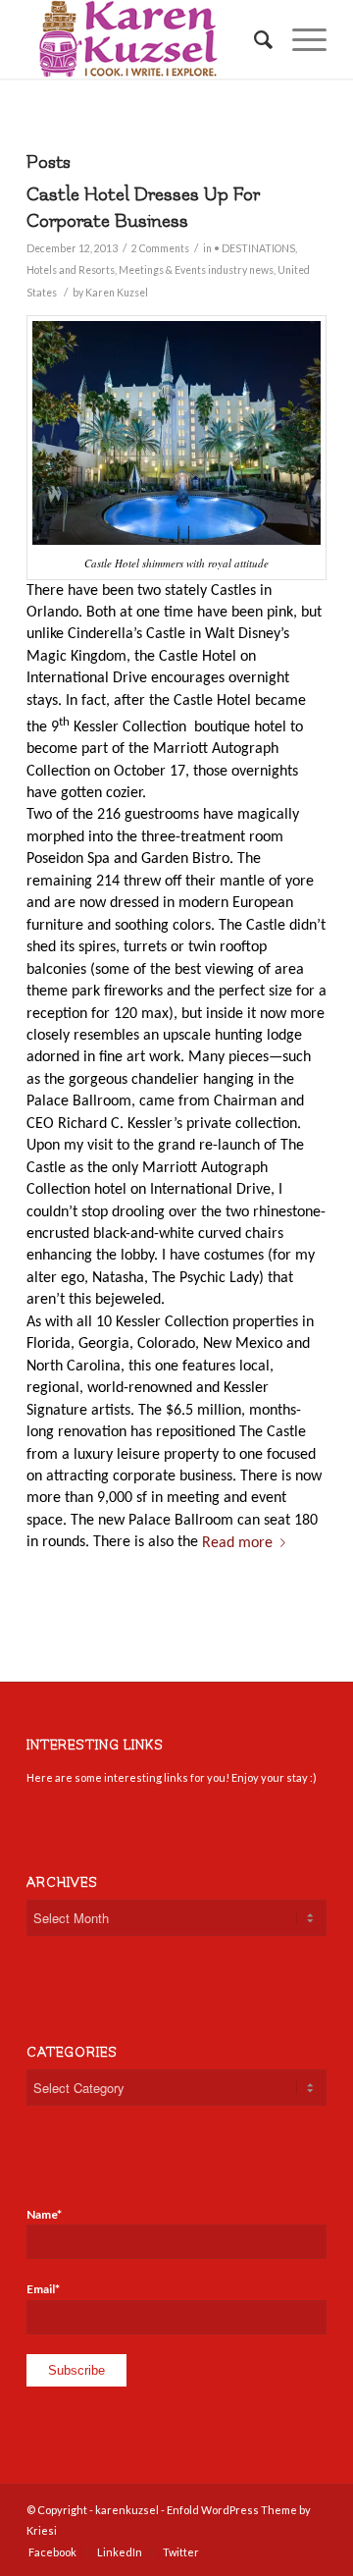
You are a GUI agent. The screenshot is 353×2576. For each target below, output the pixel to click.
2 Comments (160, 248)
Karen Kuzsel (117, 293)
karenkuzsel (127, 2510)
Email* (43, 2289)
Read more (237, 1542)
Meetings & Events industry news (196, 270)
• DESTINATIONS (254, 248)
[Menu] (300, 39)
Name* (44, 2214)
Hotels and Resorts (71, 270)
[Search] (253, 39)
